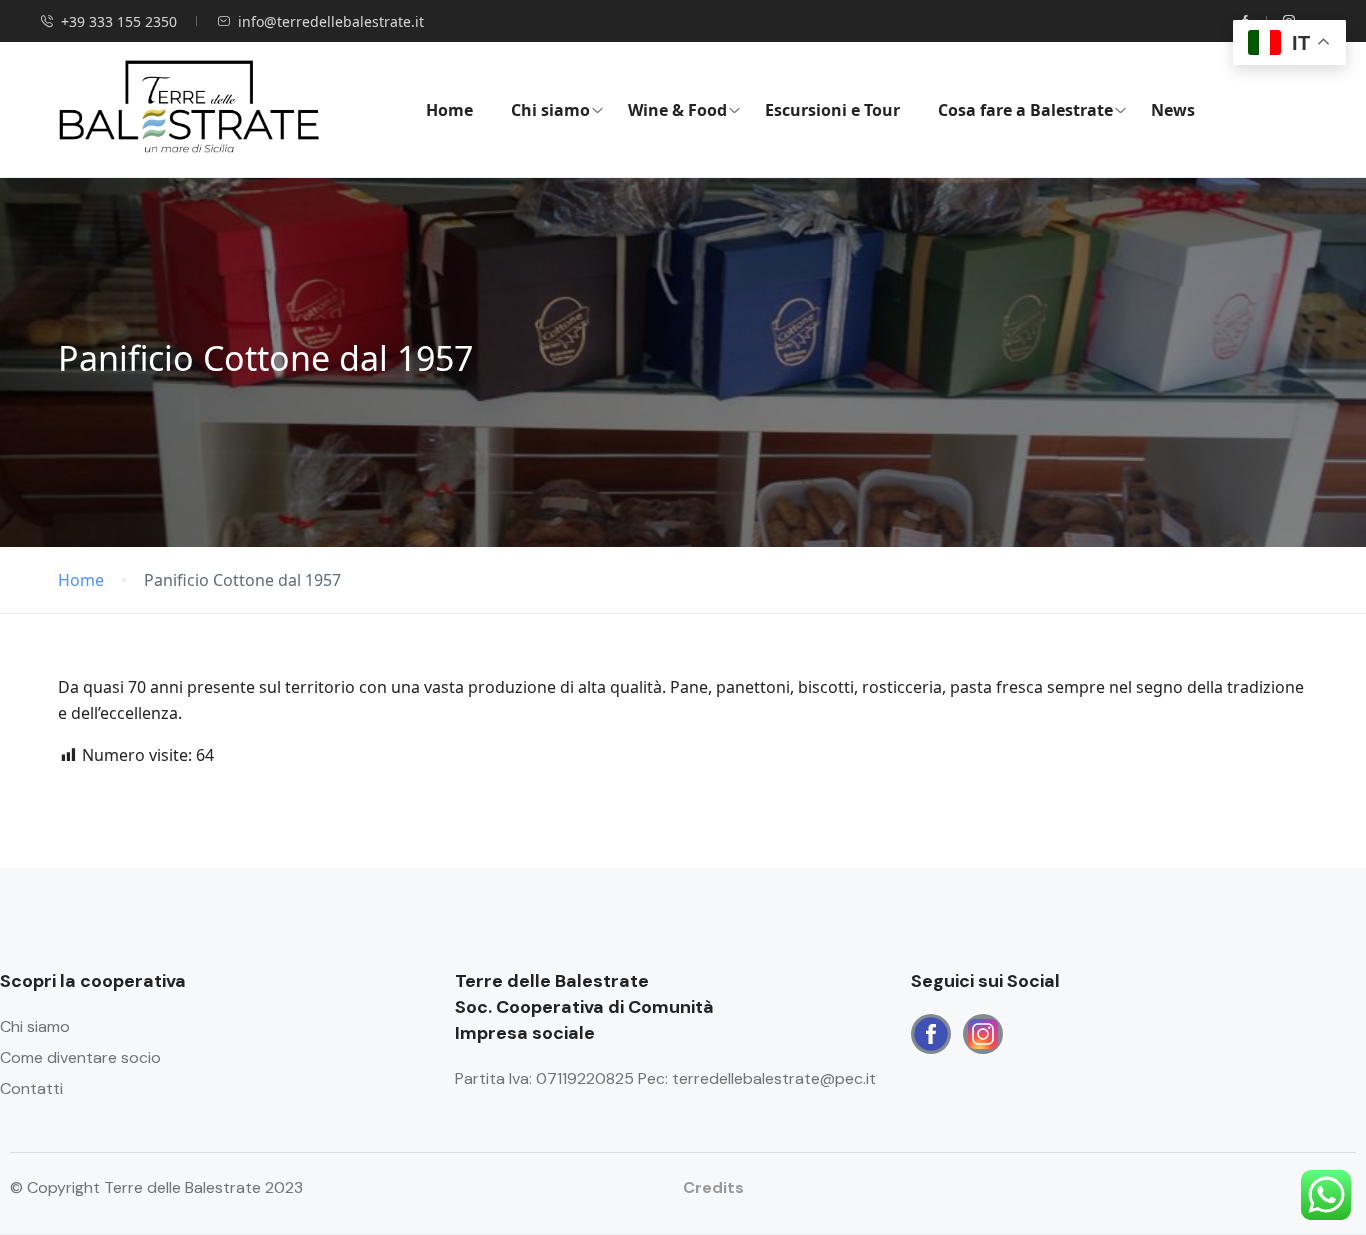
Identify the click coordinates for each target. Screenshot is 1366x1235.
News (1173, 110)
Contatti (31, 1088)
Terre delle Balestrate (584, 1007)
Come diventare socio (80, 1057)
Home (449, 110)
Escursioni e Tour (832, 110)
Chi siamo (550, 110)
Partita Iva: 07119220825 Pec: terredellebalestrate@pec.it (665, 1078)
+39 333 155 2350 (119, 21)
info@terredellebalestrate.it (331, 21)
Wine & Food (677, 110)
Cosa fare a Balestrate (1025, 110)
